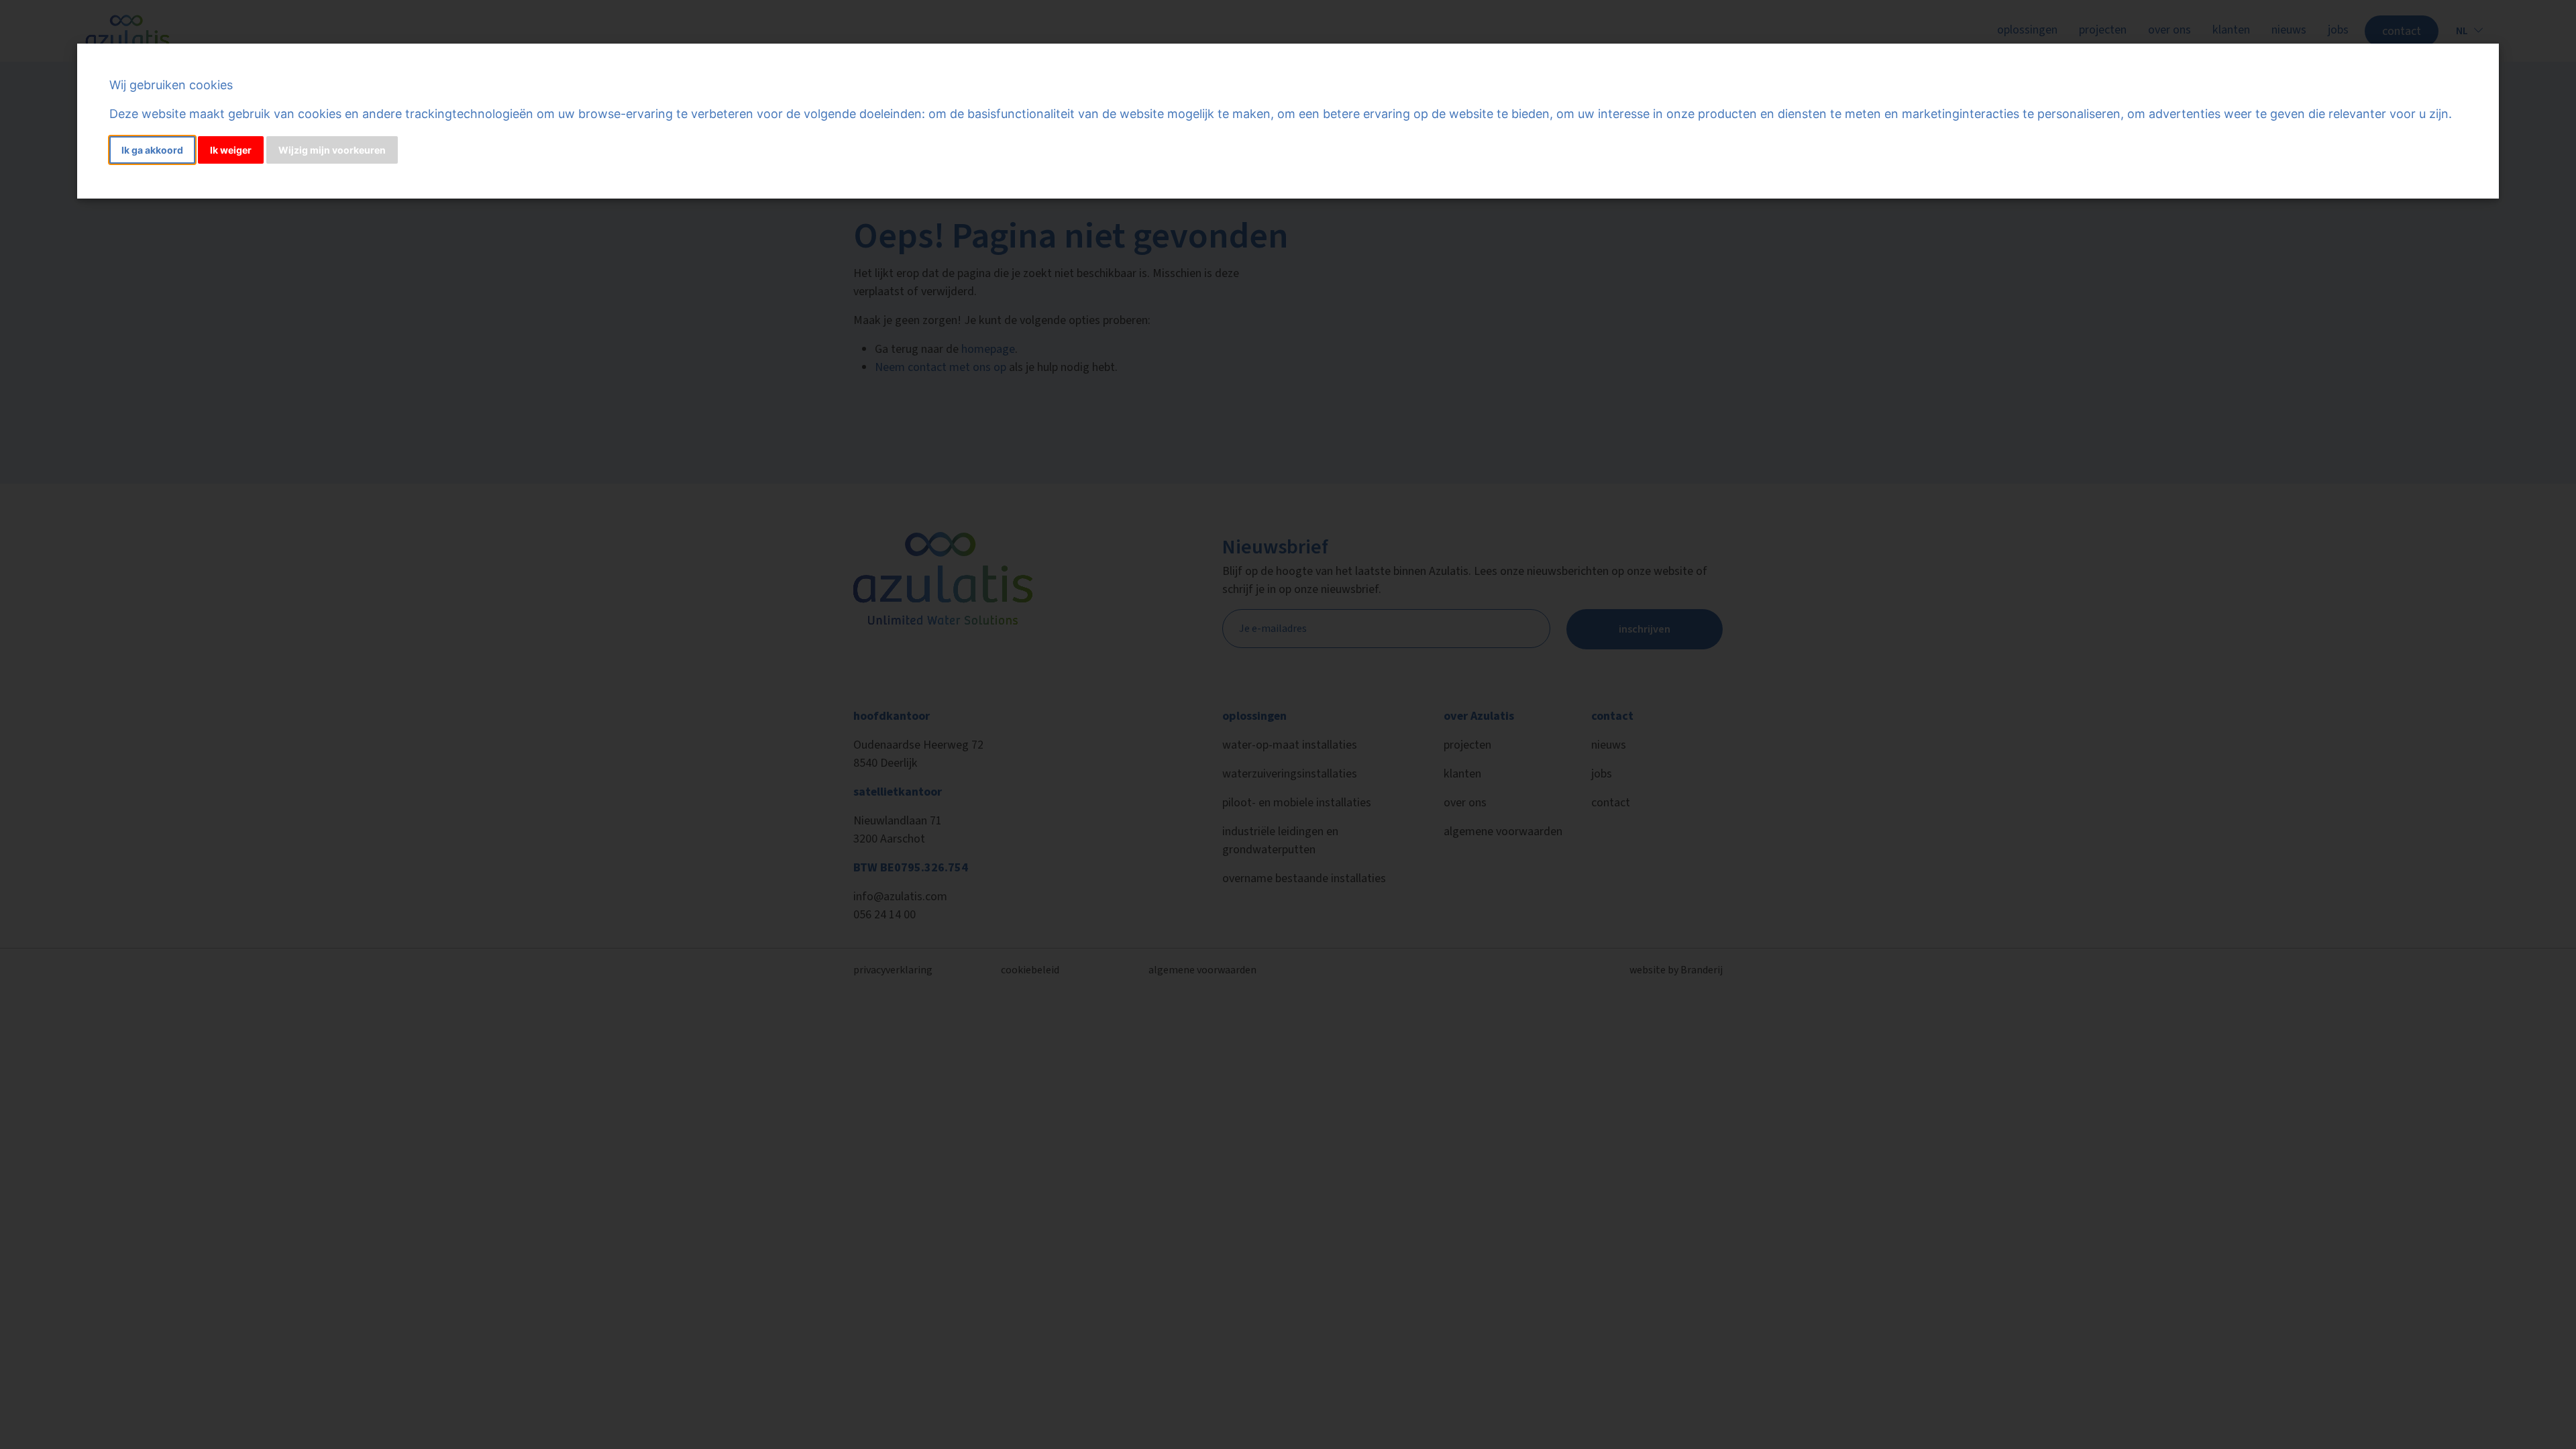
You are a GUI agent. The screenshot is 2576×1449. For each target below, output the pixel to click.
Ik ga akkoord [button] (152, 150)
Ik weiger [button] (231, 150)
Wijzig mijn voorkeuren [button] (332, 150)
